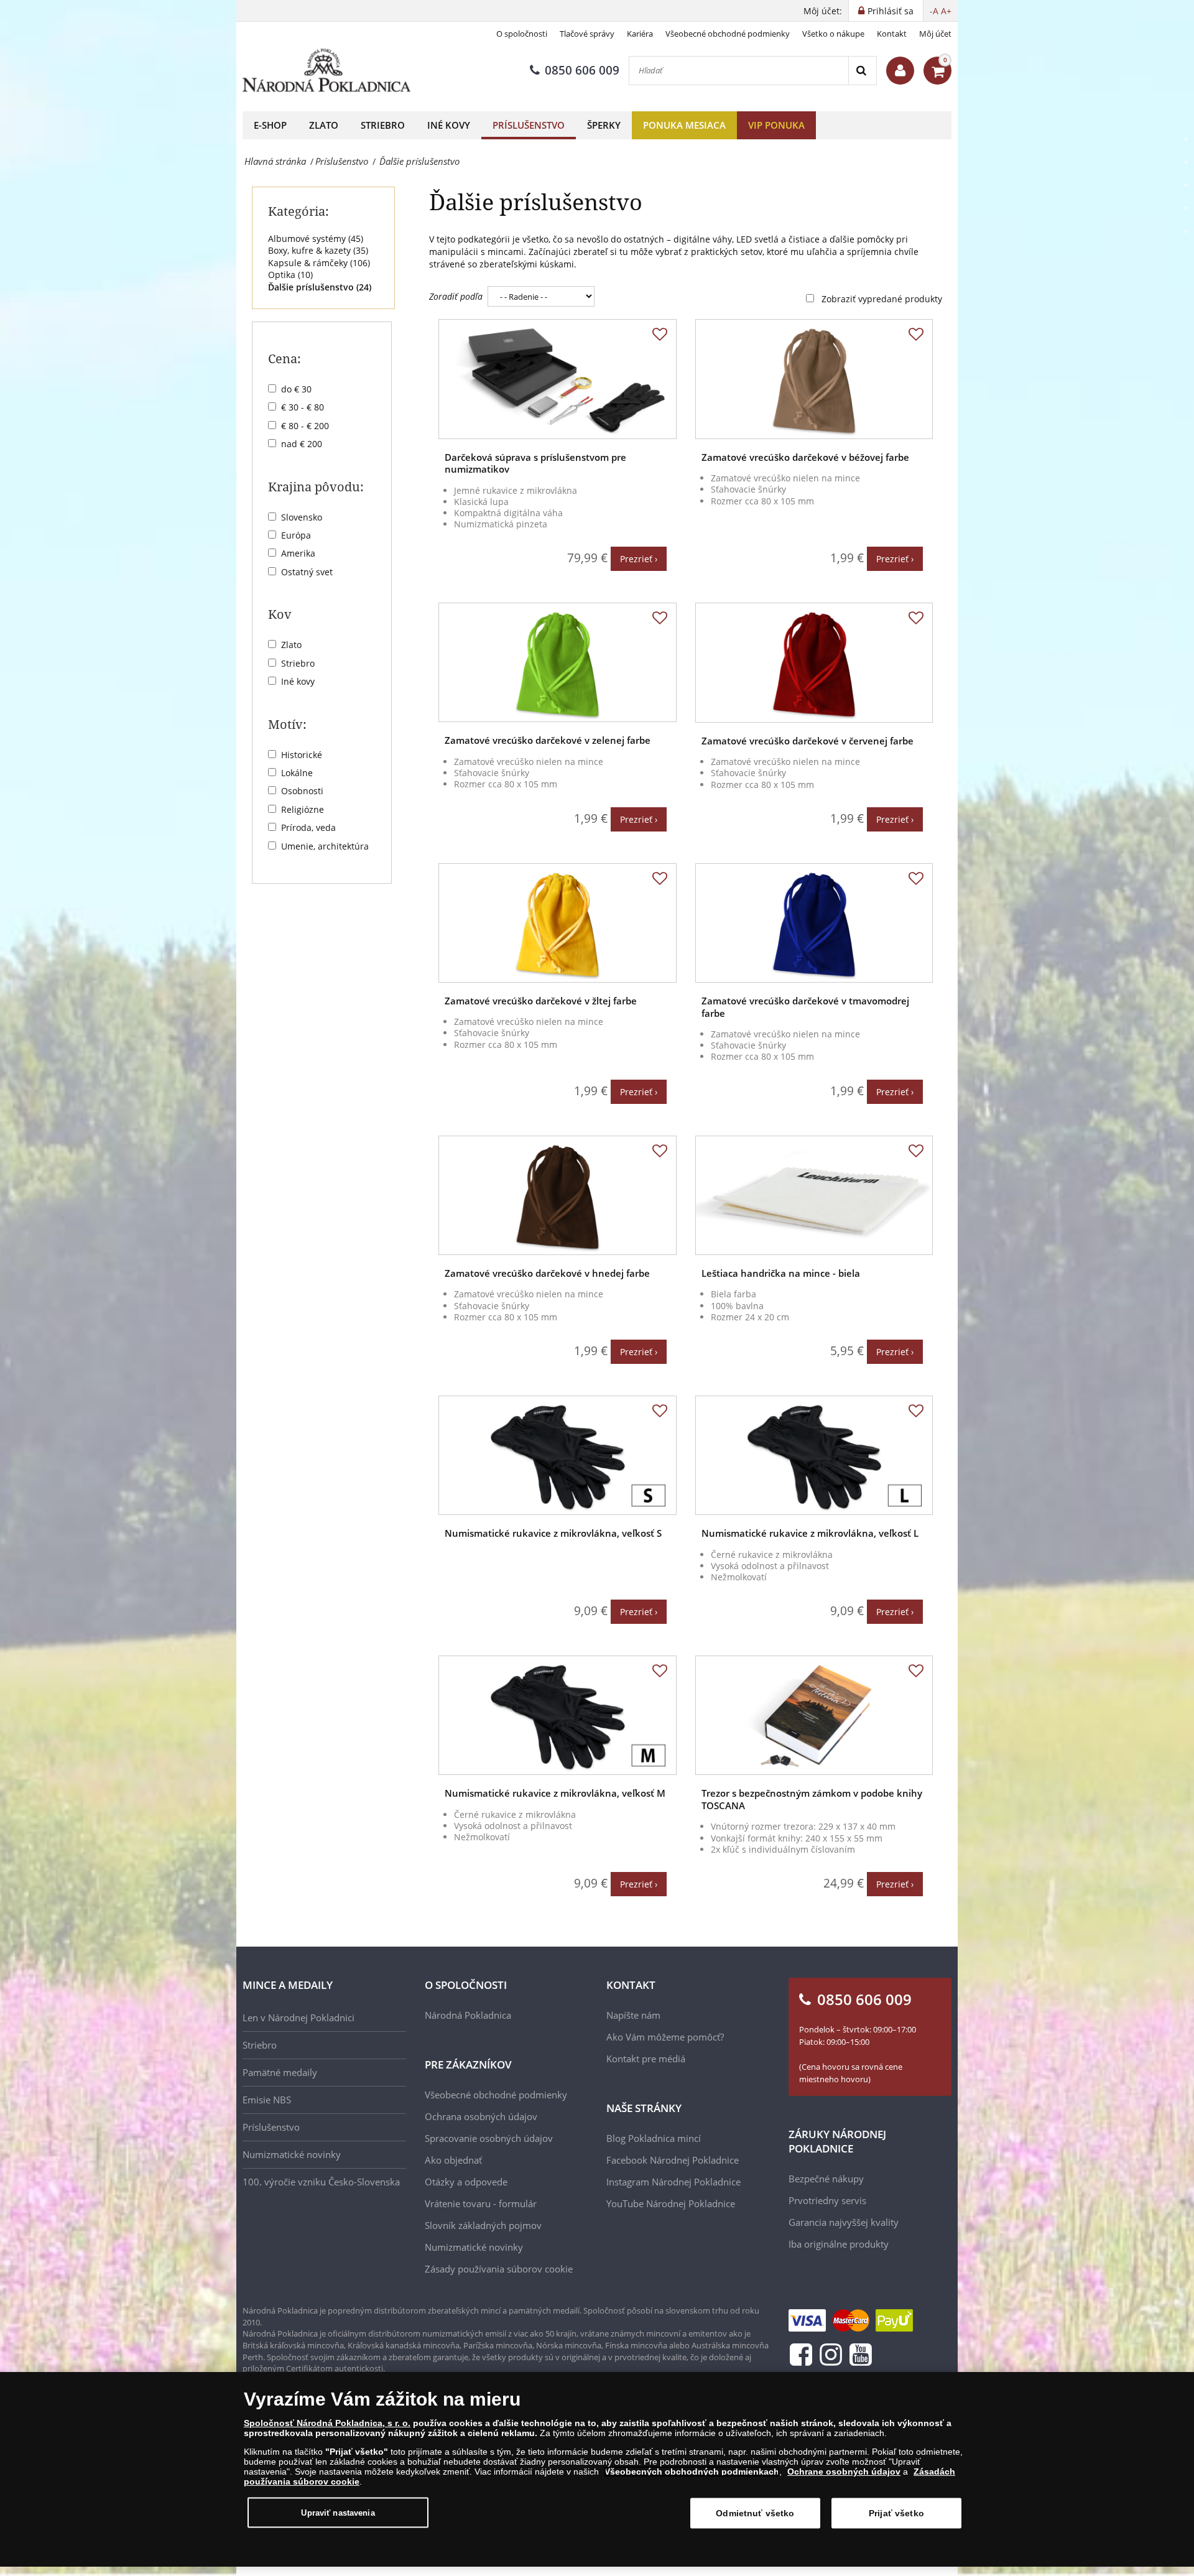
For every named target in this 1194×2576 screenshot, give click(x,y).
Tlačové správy (587, 34)
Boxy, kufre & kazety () (318, 250)
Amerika (298, 553)
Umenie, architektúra (325, 846)
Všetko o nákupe (833, 34)
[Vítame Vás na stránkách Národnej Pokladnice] (900, 71)
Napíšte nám (633, 2015)
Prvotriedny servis (827, 2200)
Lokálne (297, 773)
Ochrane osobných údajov (844, 2472)
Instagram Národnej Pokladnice (673, 2182)
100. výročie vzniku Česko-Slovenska (321, 2182)
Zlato (324, 125)
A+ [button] (946, 11)
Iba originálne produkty (839, 2244)
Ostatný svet (307, 572)
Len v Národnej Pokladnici (298, 2018)
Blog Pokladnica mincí (654, 2138)
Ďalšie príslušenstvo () (320, 287)
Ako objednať (453, 2160)
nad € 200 (302, 444)
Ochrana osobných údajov (481, 2116)
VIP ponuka (776, 125)
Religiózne (303, 809)
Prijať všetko (896, 2513)
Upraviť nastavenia (338, 2512)
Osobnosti (302, 791)
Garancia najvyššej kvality (844, 2222)
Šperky (604, 125)
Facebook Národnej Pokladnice (673, 2160)
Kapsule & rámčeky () (319, 263)
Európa (296, 535)
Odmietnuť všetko (755, 2513)
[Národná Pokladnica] (326, 71)
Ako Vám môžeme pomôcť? (665, 2037)
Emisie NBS (267, 2100)
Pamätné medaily (280, 2072)
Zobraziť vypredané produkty (882, 299)
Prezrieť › (639, 559)
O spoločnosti (522, 34)
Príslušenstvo (529, 125)
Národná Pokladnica (468, 2015)
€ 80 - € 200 (305, 426)
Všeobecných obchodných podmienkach (692, 2472)
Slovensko (302, 517)
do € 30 (296, 389)
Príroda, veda (308, 827)
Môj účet (935, 34)
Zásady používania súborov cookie (499, 2269)
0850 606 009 (582, 70)
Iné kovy (449, 125)
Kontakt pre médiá (646, 2059)
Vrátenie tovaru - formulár (481, 2203)
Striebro (383, 125)
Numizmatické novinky (292, 2154)
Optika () (290, 275)
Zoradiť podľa (456, 296)
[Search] (862, 71)
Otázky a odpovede (466, 2182)
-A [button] (934, 11)
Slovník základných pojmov (483, 2225)
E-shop (270, 125)
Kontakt (892, 34)
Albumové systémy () (316, 239)
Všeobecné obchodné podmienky (728, 34)
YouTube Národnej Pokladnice (671, 2203)
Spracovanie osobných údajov (489, 2138)
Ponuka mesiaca (684, 125)
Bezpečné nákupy (826, 2179)
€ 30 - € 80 (303, 407)
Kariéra (640, 34)
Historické (302, 755)
